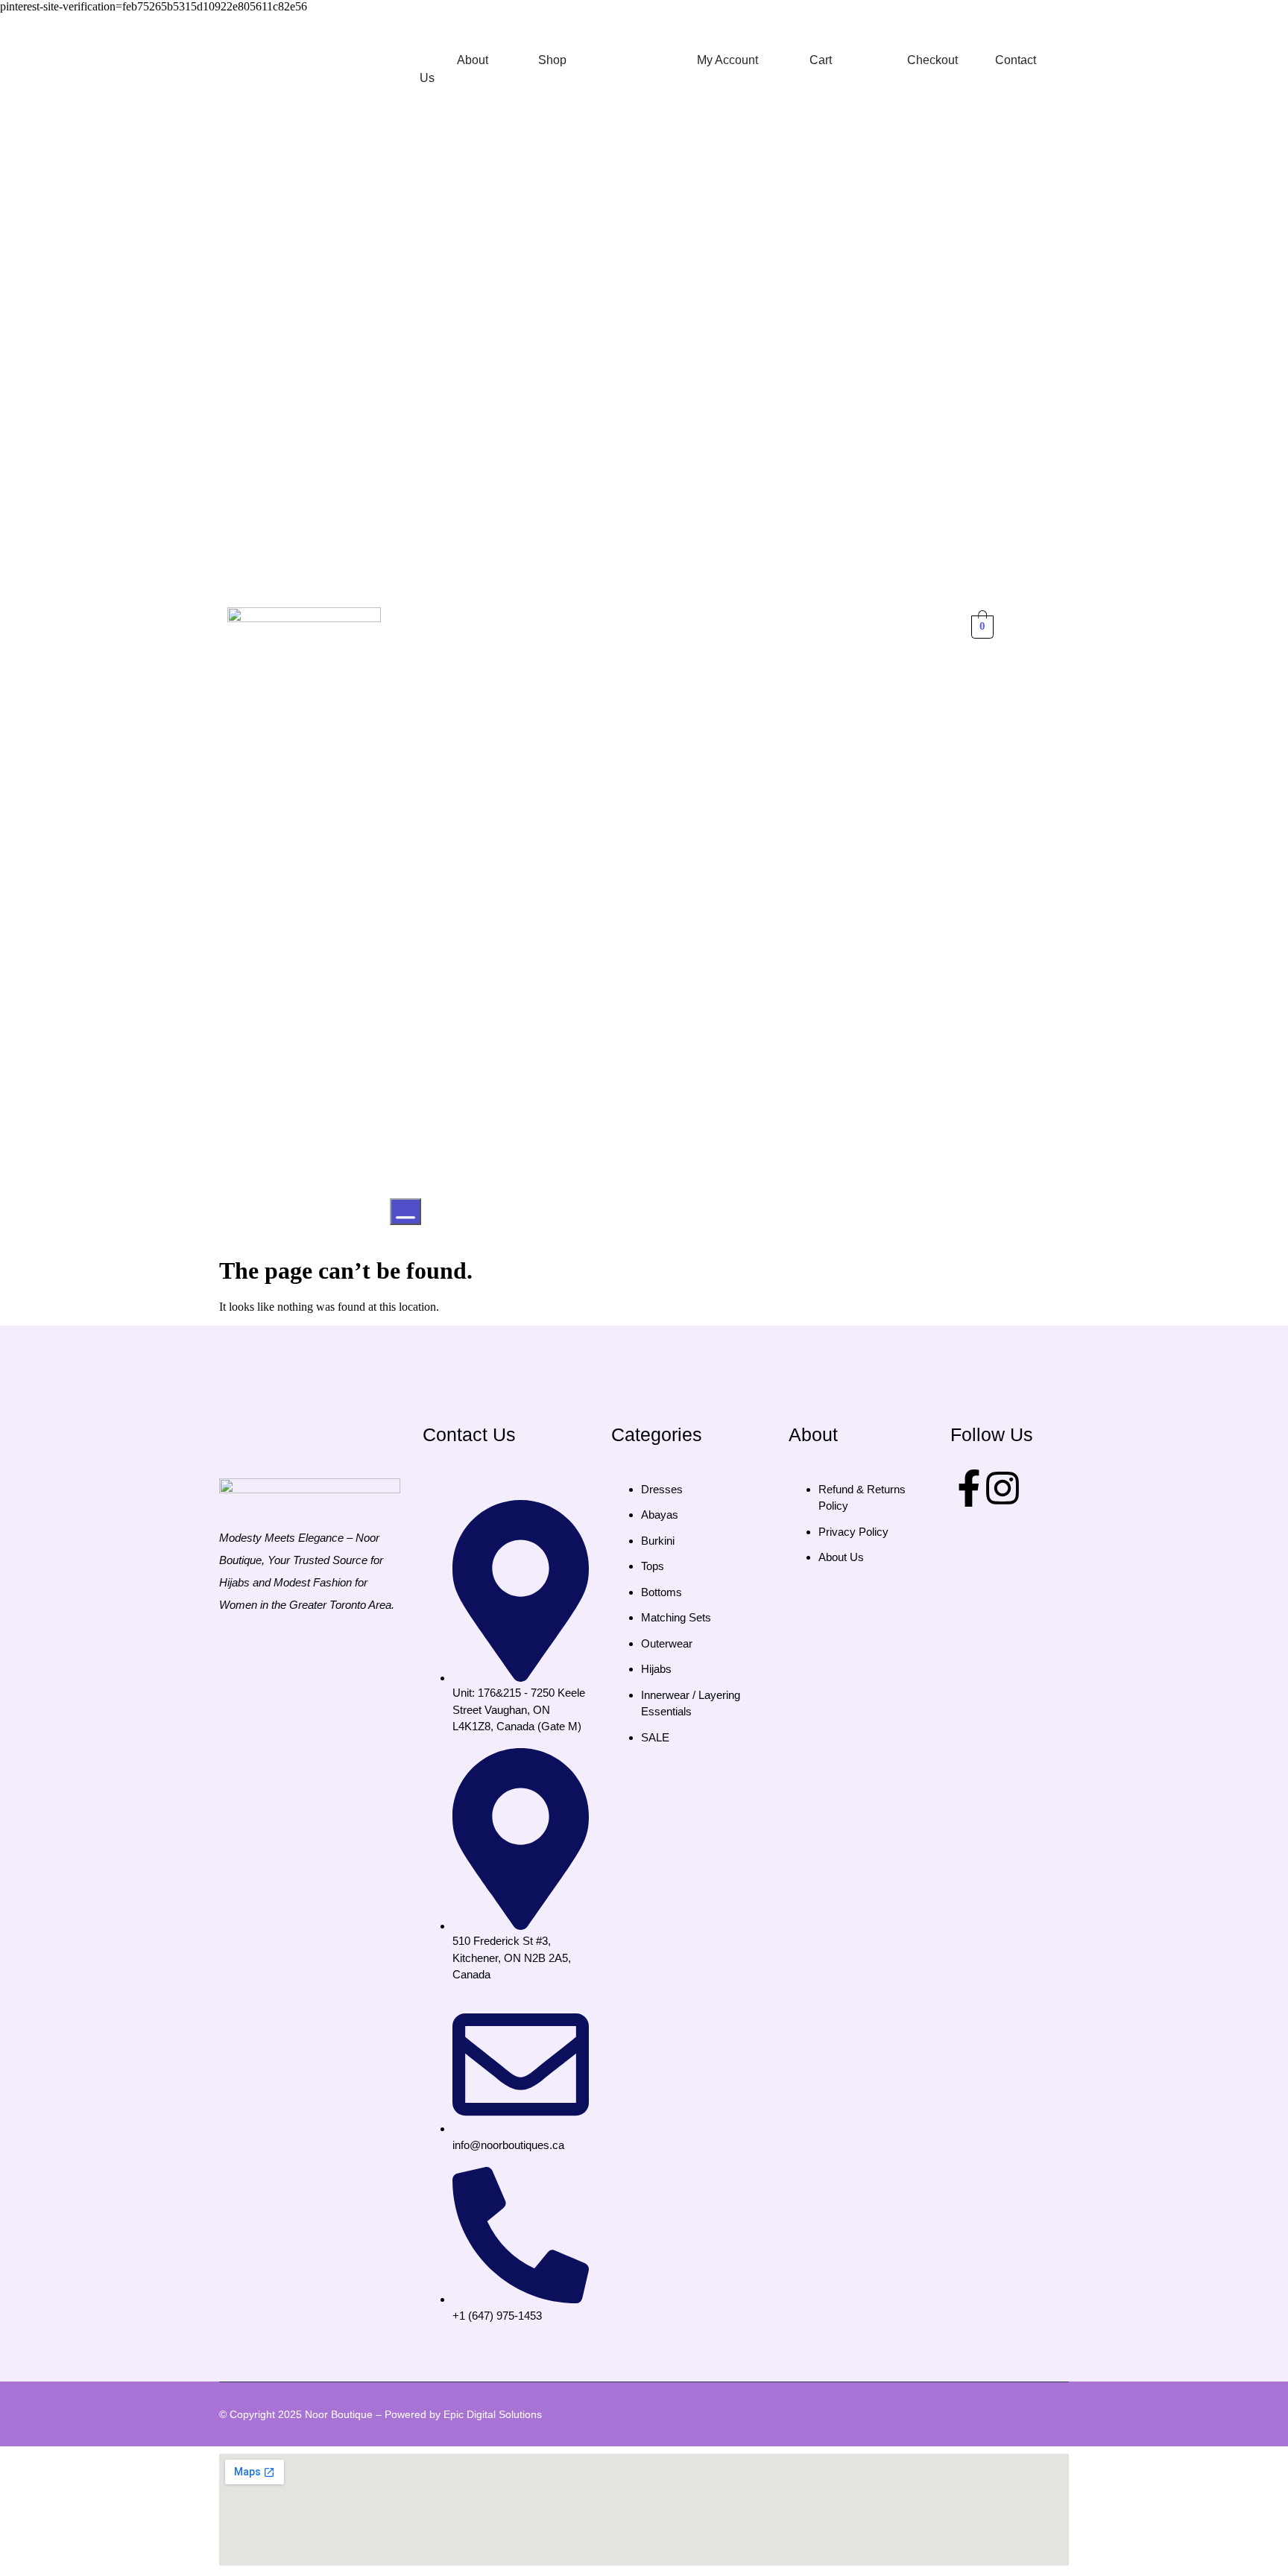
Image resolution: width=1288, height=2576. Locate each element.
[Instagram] (1003, 1488)
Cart (821, 60)
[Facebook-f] (969, 1488)
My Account (727, 60)
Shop (552, 60)
